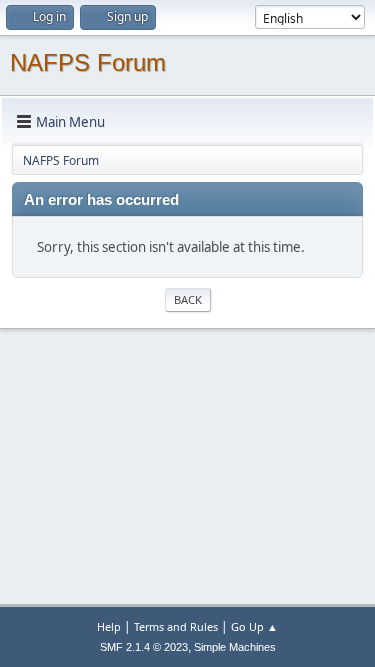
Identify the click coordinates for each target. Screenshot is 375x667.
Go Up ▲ (254, 626)
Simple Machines (235, 647)
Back (188, 299)
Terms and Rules (176, 626)
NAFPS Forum (88, 62)
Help (109, 626)
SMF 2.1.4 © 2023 (144, 647)
